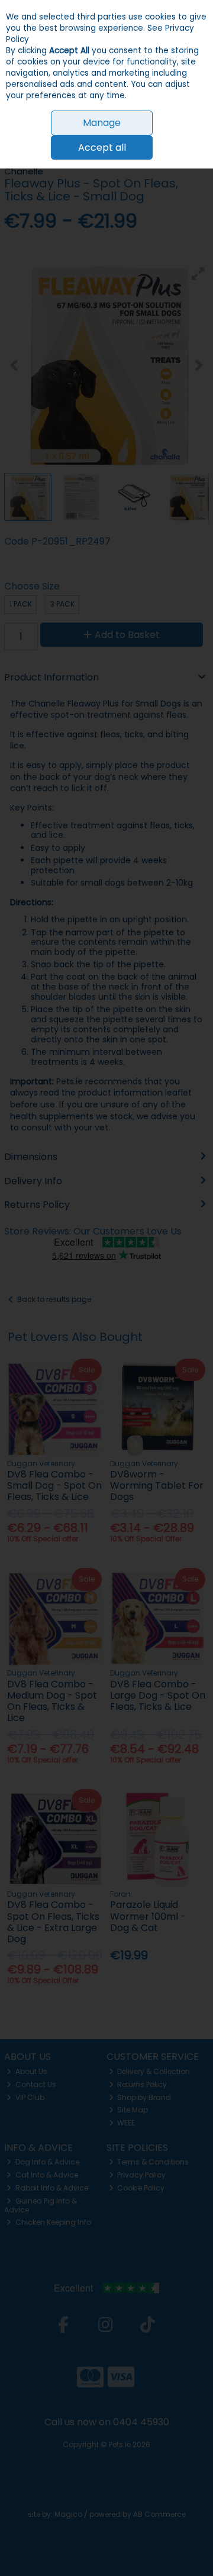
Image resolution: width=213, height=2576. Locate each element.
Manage (102, 123)
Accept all (102, 148)
